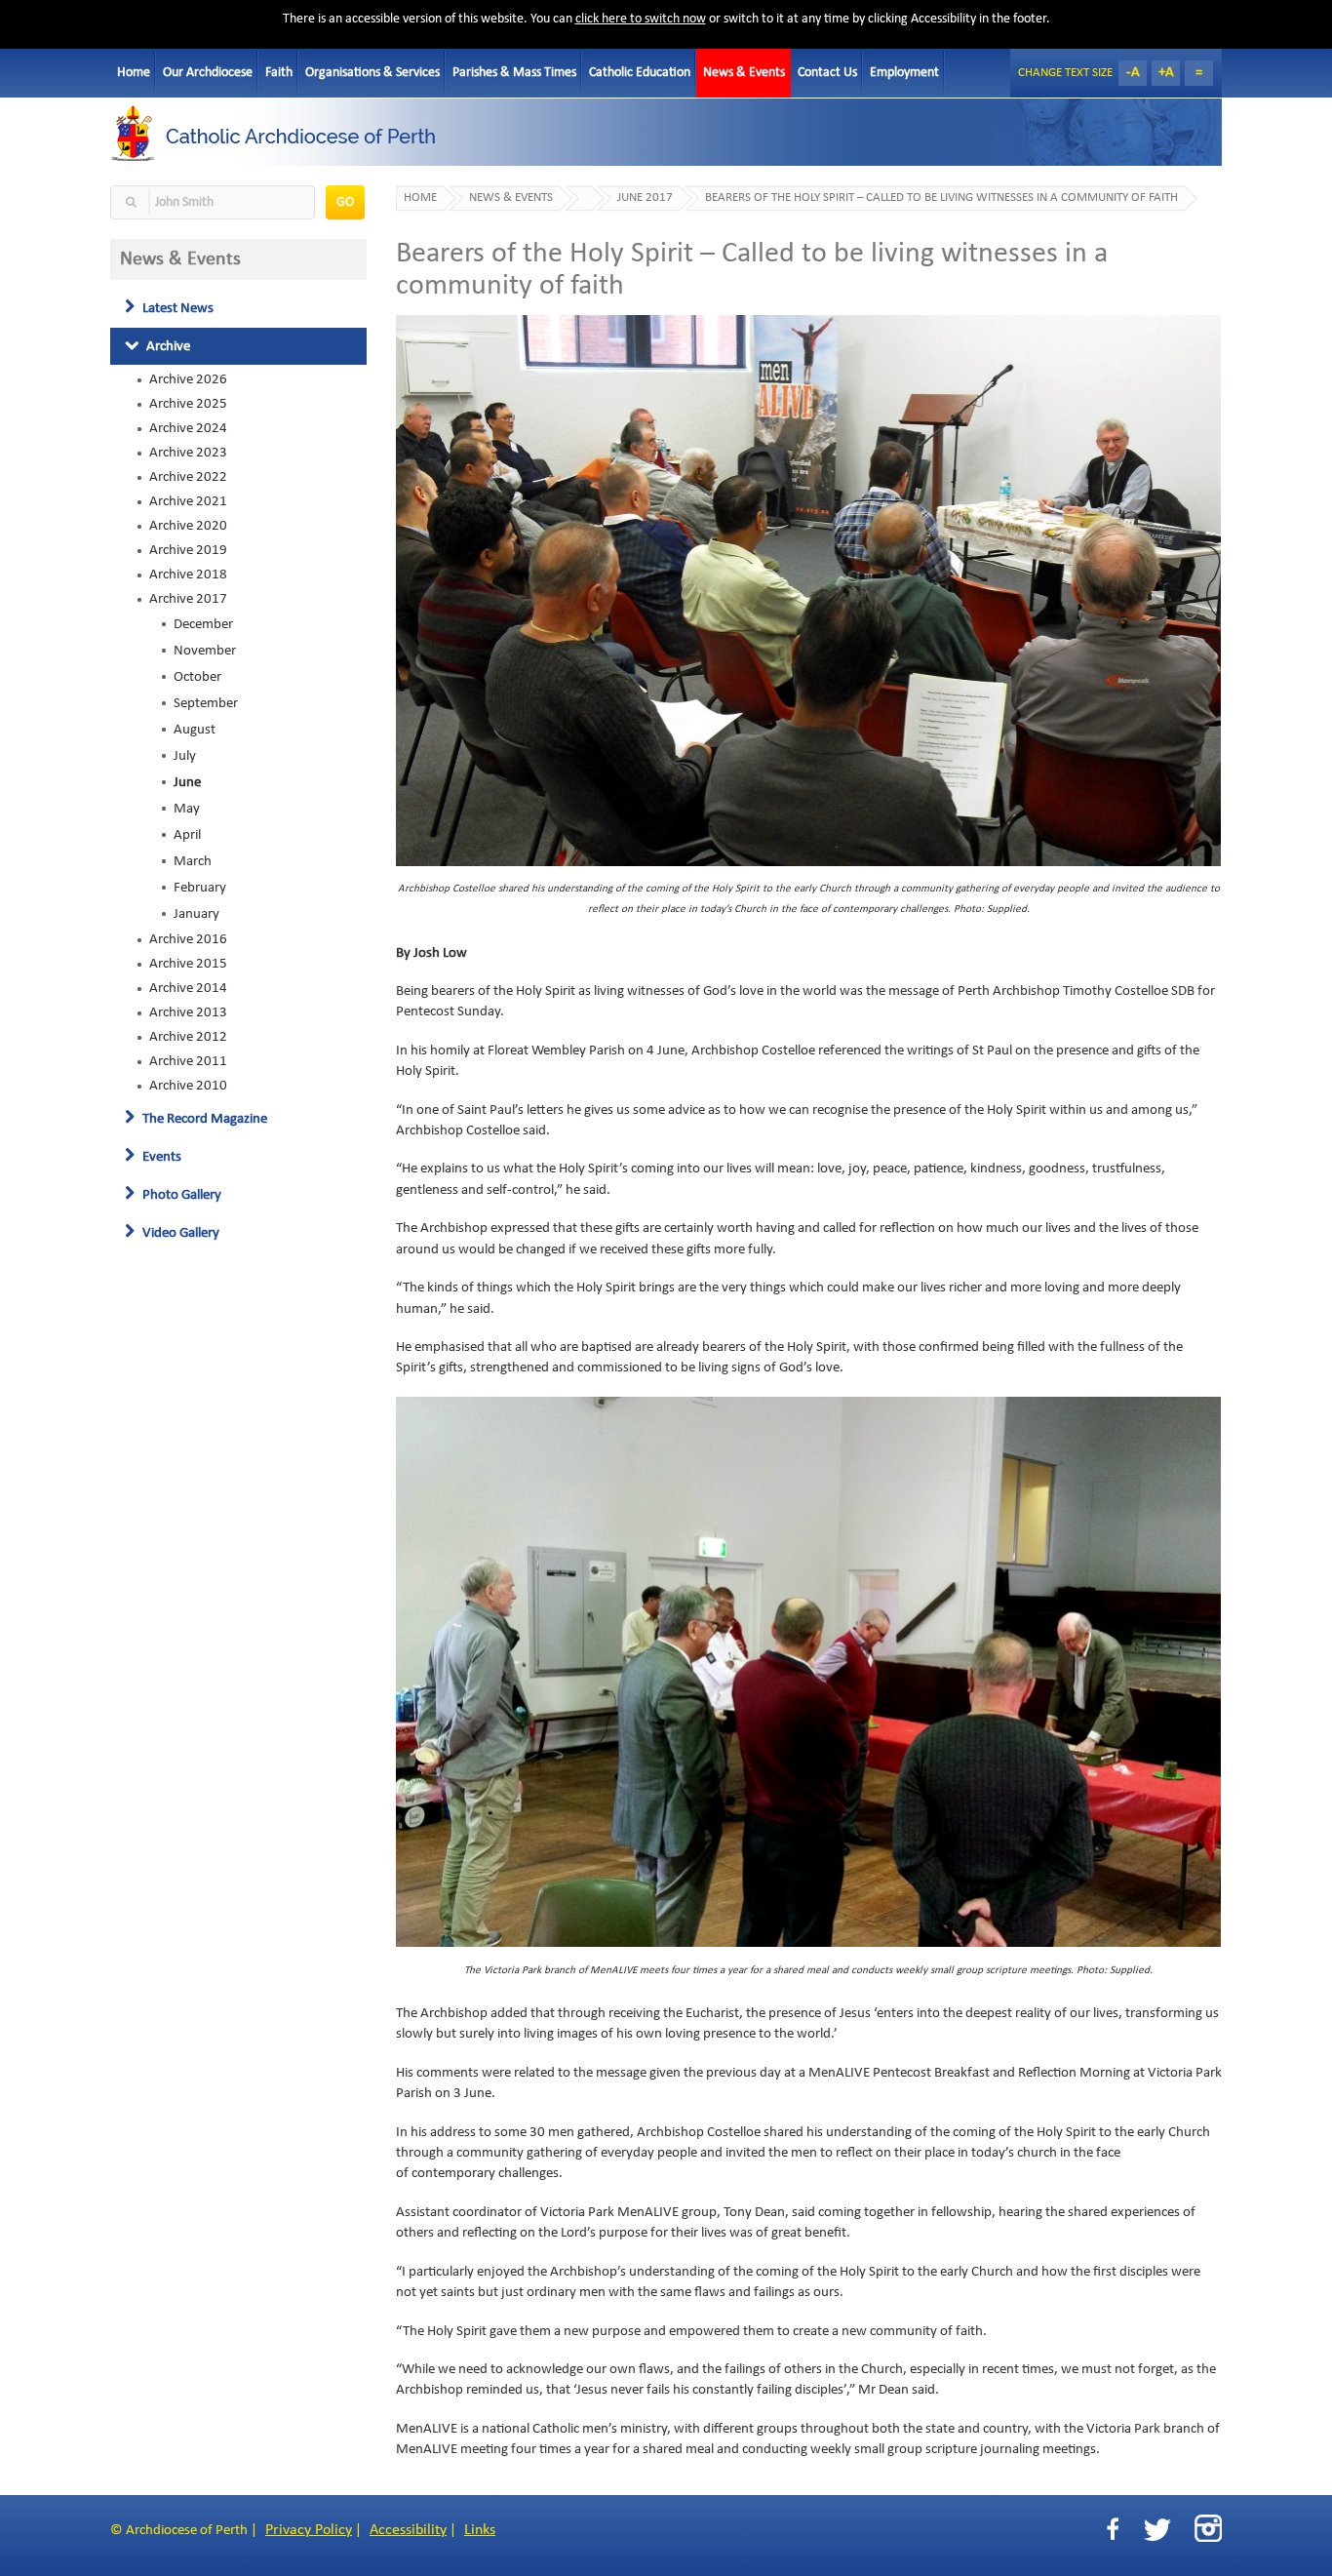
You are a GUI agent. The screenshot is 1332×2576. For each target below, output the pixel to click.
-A (1133, 73)
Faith (279, 73)
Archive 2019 (188, 550)
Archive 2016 (188, 939)
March (193, 861)
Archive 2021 (188, 501)
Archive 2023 (188, 453)
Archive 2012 (188, 1037)
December (203, 624)
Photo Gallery (180, 1195)
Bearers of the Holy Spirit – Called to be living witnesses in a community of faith (941, 198)
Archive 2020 (188, 526)
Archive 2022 (188, 477)
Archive (167, 346)
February (200, 888)
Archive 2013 (188, 1012)
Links (480, 2530)
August (195, 730)
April (187, 835)
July (185, 756)
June (187, 782)
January (196, 914)
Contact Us (827, 73)
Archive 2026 (188, 379)
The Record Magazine (203, 1119)
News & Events (744, 73)
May (187, 809)
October (197, 677)
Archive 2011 (188, 1061)
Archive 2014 (188, 988)
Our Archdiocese (208, 73)
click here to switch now (641, 19)
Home (134, 73)
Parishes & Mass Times (514, 73)
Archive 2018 (188, 575)
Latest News (176, 308)
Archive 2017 (188, 599)
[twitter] (1157, 2530)
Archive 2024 (188, 428)
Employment (904, 73)
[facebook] (1113, 2530)
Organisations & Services (372, 73)
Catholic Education (640, 73)
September (206, 703)
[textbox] (213, 202)
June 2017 (645, 198)
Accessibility (408, 2530)
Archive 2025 (188, 404)
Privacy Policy (309, 2530)
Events (160, 1157)
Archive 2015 (188, 964)
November (205, 651)
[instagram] (1208, 2528)
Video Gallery (179, 1233)
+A (1166, 73)
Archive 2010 (188, 1086)
